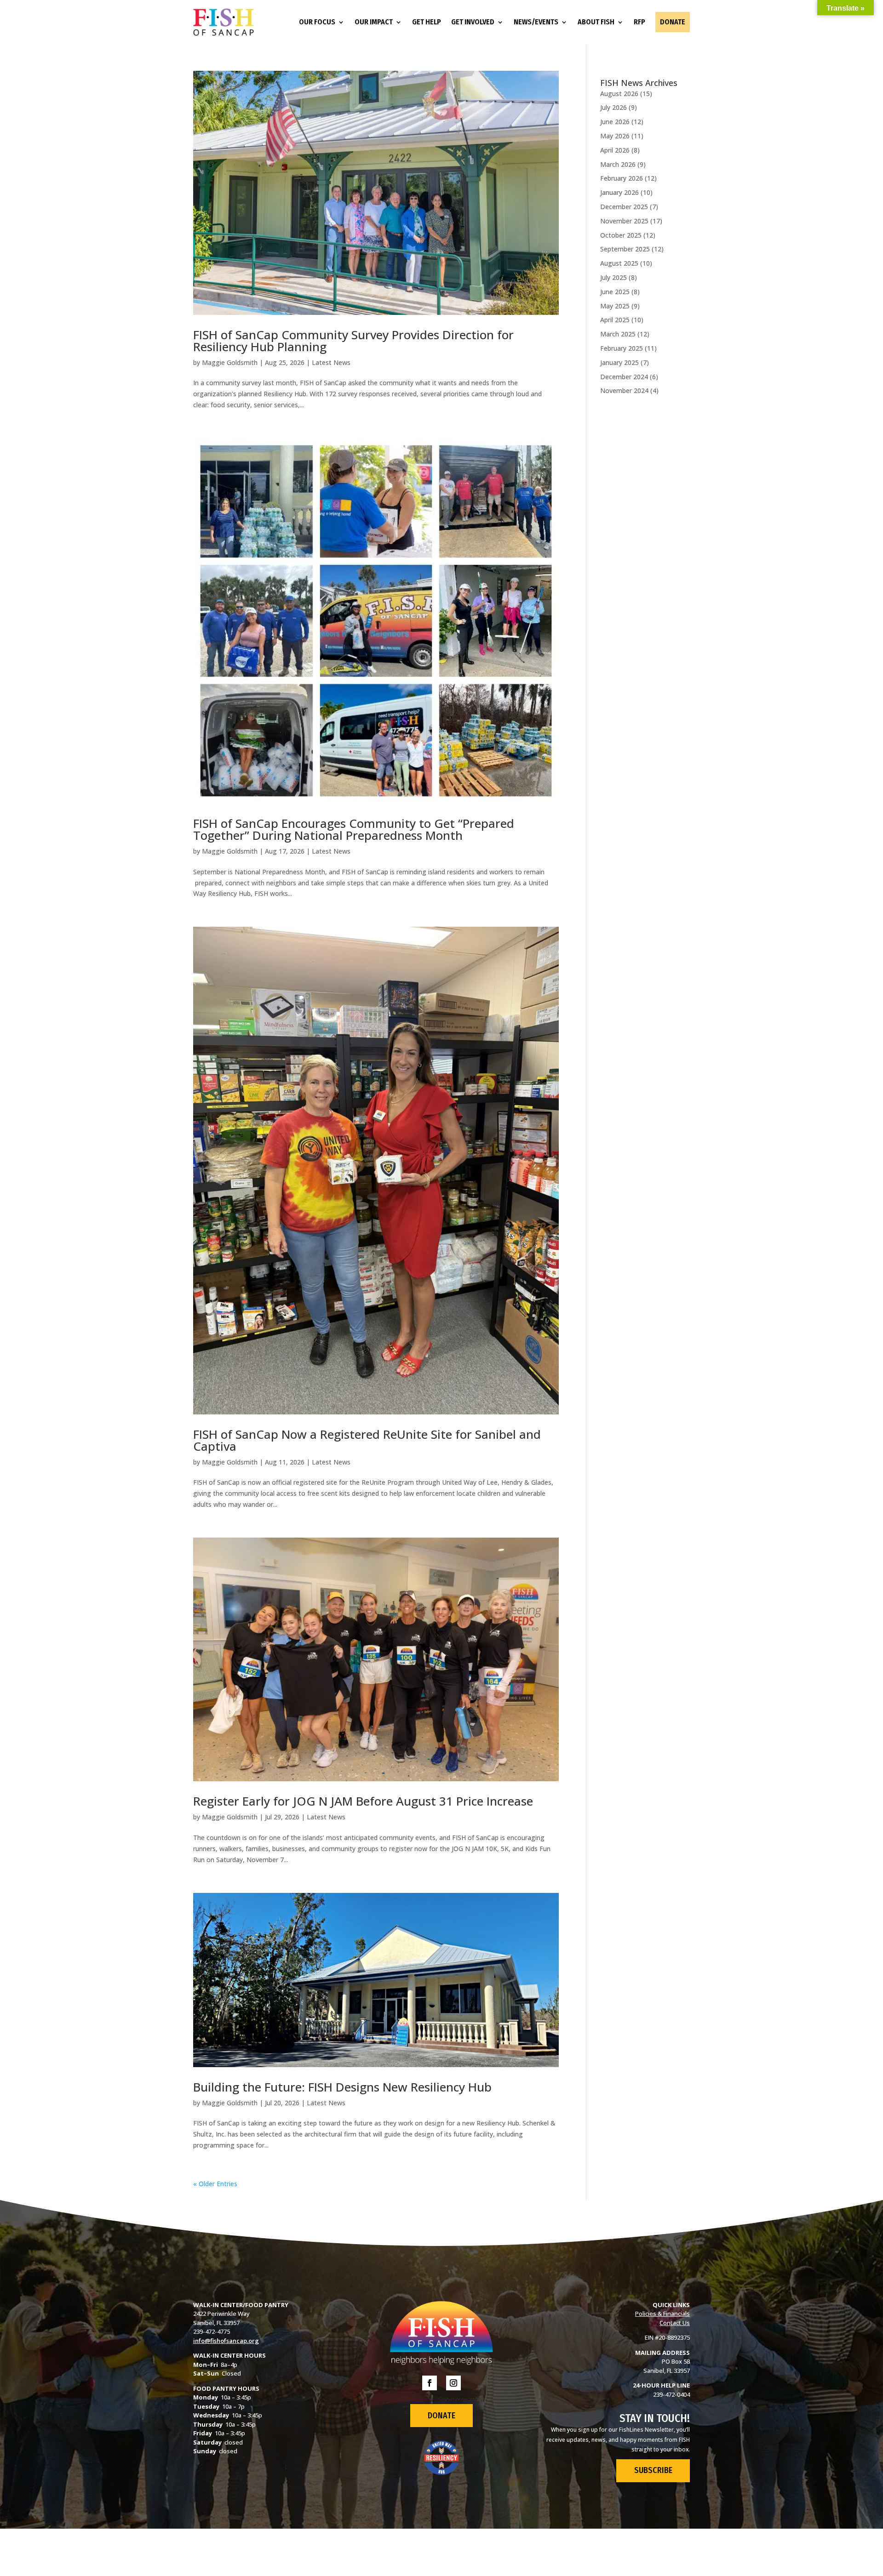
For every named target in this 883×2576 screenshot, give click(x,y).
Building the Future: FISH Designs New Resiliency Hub (342, 2087)
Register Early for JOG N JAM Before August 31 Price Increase (363, 1801)
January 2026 (619, 192)
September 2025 (625, 249)
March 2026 (618, 164)
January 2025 (619, 362)
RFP (639, 22)
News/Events (536, 22)
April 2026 (615, 150)
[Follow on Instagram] (453, 2383)
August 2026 (619, 94)
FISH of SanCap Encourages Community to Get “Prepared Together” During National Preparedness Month (354, 829)
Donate (673, 22)
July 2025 (614, 277)
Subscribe (653, 2470)
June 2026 (615, 122)
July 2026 (614, 107)
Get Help (427, 22)
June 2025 (615, 292)
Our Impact (374, 22)
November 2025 (624, 221)
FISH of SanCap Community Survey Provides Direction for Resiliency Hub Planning (353, 341)
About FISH (596, 22)
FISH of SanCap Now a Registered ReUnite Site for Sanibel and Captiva (367, 1440)
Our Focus (317, 22)
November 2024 (624, 390)
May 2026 (615, 136)
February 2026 (622, 178)
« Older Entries (215, 2184)
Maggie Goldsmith (230, 362)
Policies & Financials (662, 2314)
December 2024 (624, 377)
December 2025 (624, 207)
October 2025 (621, 235)
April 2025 (615, 320)
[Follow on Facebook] (430, 2383)
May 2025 (615, 306)
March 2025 (618, 334)
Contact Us (675, 2323)
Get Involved (473, 22)
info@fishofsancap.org (226, 2341)
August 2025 (619, 263)
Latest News (331, 362)
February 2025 (622, 348)
